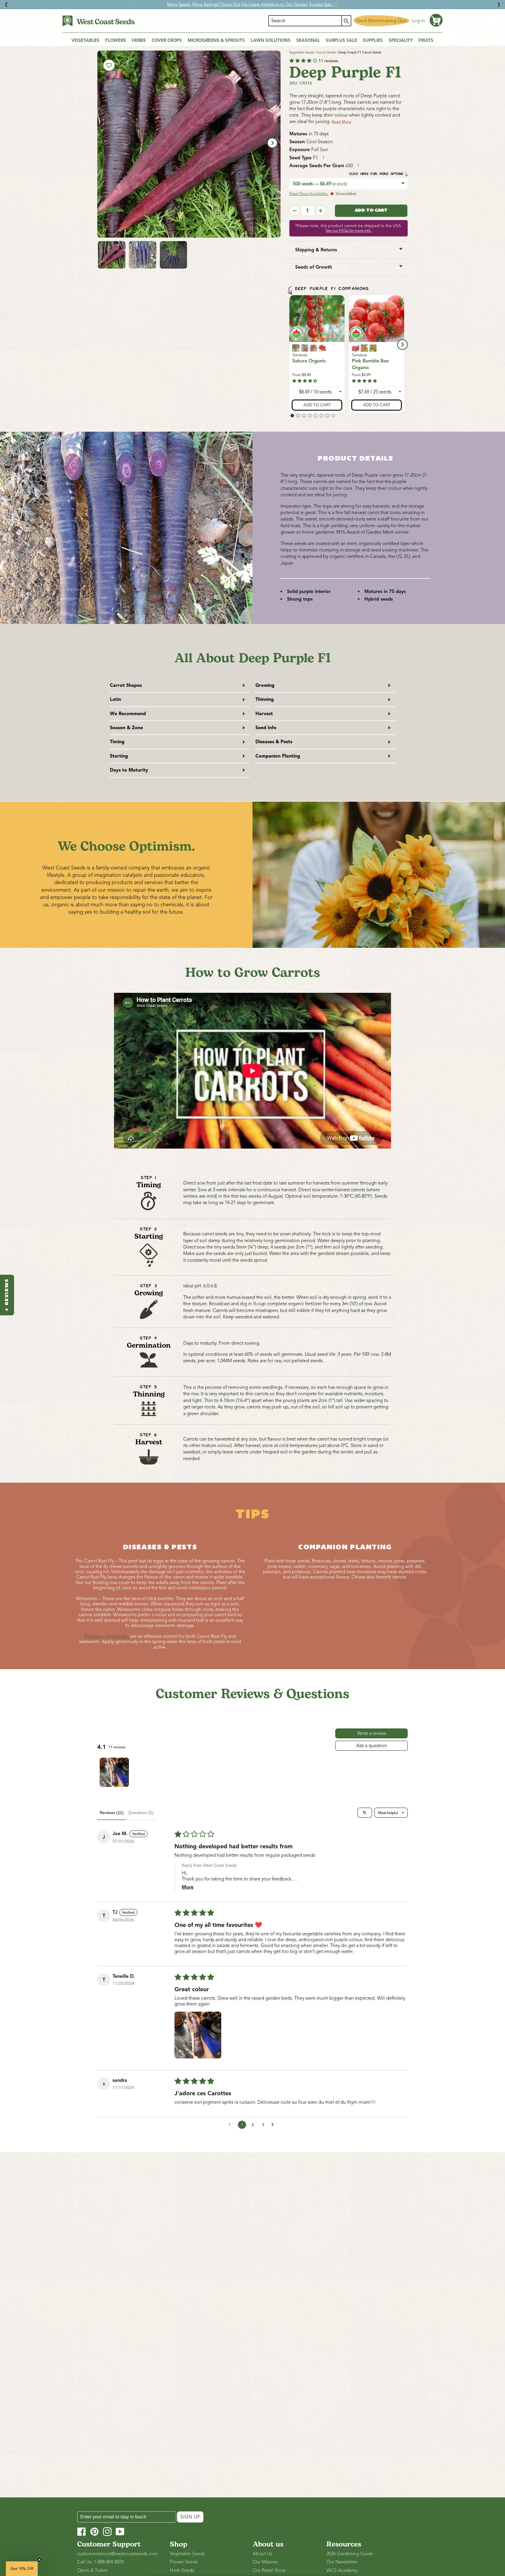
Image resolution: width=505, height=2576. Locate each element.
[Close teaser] (39, 2560)
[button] (436, 20)
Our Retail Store (269, 2570)
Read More (341, 122)
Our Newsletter (342, 2562)
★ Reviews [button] (7, 1295)
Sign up (190, 2517)
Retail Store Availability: (309, 194)
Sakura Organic (309, 361)
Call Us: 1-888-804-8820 (101, 2562)
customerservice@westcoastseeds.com (118, 2554)
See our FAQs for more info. (349, 231)
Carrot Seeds (326, 52)
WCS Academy (342, 2570)
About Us (263, 2554)
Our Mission (265, 2562)
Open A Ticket (92, 2570)
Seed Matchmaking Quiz (382, 21)
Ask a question (372, 1746)
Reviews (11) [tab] (112, 1813)
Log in (418, 21)
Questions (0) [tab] (141, 1813)
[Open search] (365, 1813)
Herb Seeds (182, 2570)
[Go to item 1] (114, 1772)
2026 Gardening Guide (350, 2554)
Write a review (372, 1733)
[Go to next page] (274, 2125)
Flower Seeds (184, 2562)
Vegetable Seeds (302, 52)
